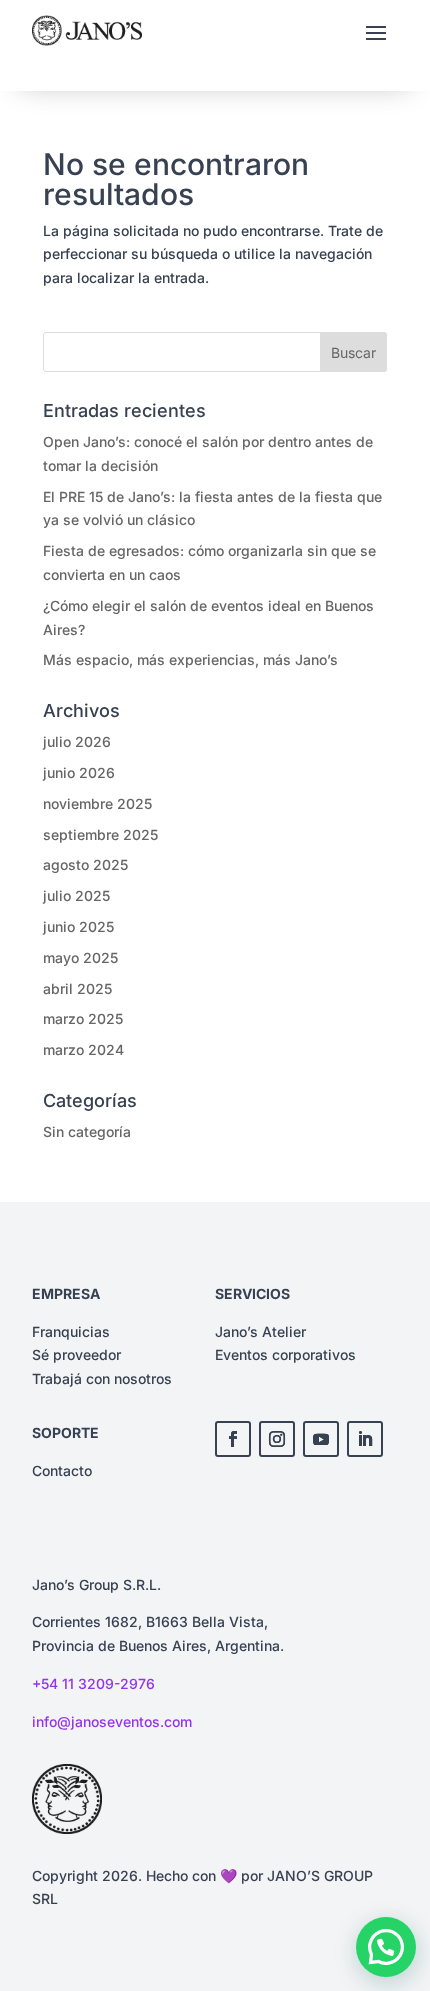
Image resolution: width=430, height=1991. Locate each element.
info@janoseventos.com (112, 1721)
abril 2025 (77, 988)
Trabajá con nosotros (102, 1378)
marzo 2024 (83, 1049)
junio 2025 (78, 926)
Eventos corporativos (285, 1354)
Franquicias (71, 1331)
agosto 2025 (85, 864)
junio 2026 (79, 772)
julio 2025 (76, 895)
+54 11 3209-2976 (93, 1683)
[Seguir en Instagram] (277, 1439)
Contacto (62, 1470)
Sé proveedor (76, 1354)
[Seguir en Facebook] (233, 1439)
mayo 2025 (80, 957)
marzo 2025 (83, 1018)
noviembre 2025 (97, 803)
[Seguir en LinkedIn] (365, 1439)
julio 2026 (77, 741)
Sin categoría (87, 1131)
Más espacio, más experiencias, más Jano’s (190, 659)
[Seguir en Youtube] (321, 1439)
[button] (386, 1947)
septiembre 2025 (100, 834)
